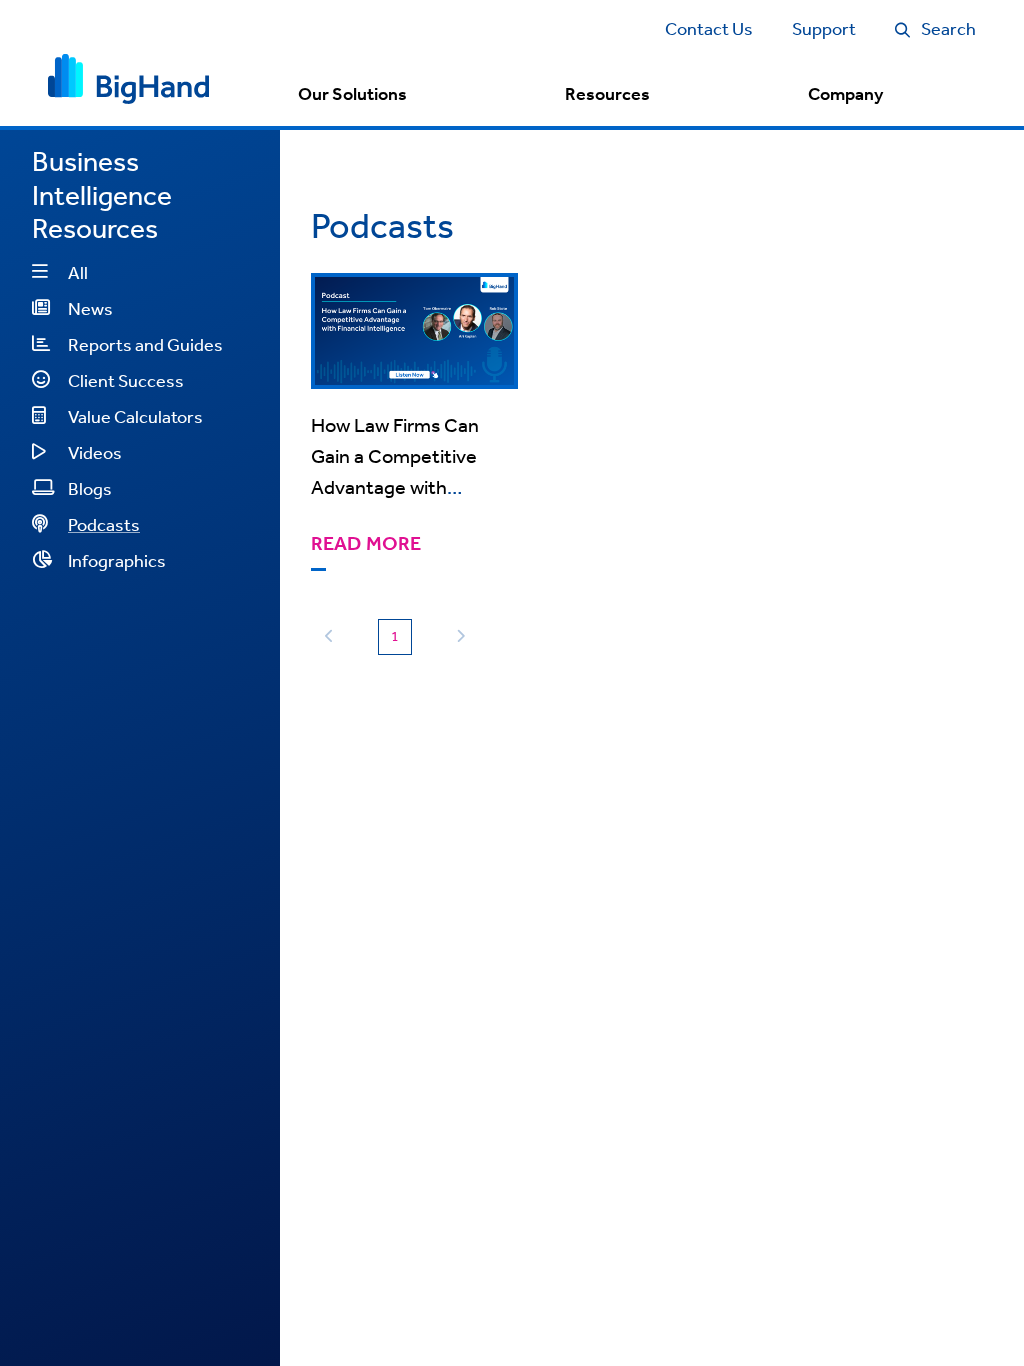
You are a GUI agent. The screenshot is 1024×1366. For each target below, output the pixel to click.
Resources (607, 94)
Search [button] (948, 28)
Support (824, 28)
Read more (366, 543)
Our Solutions (352, 94)
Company (845, 94)
